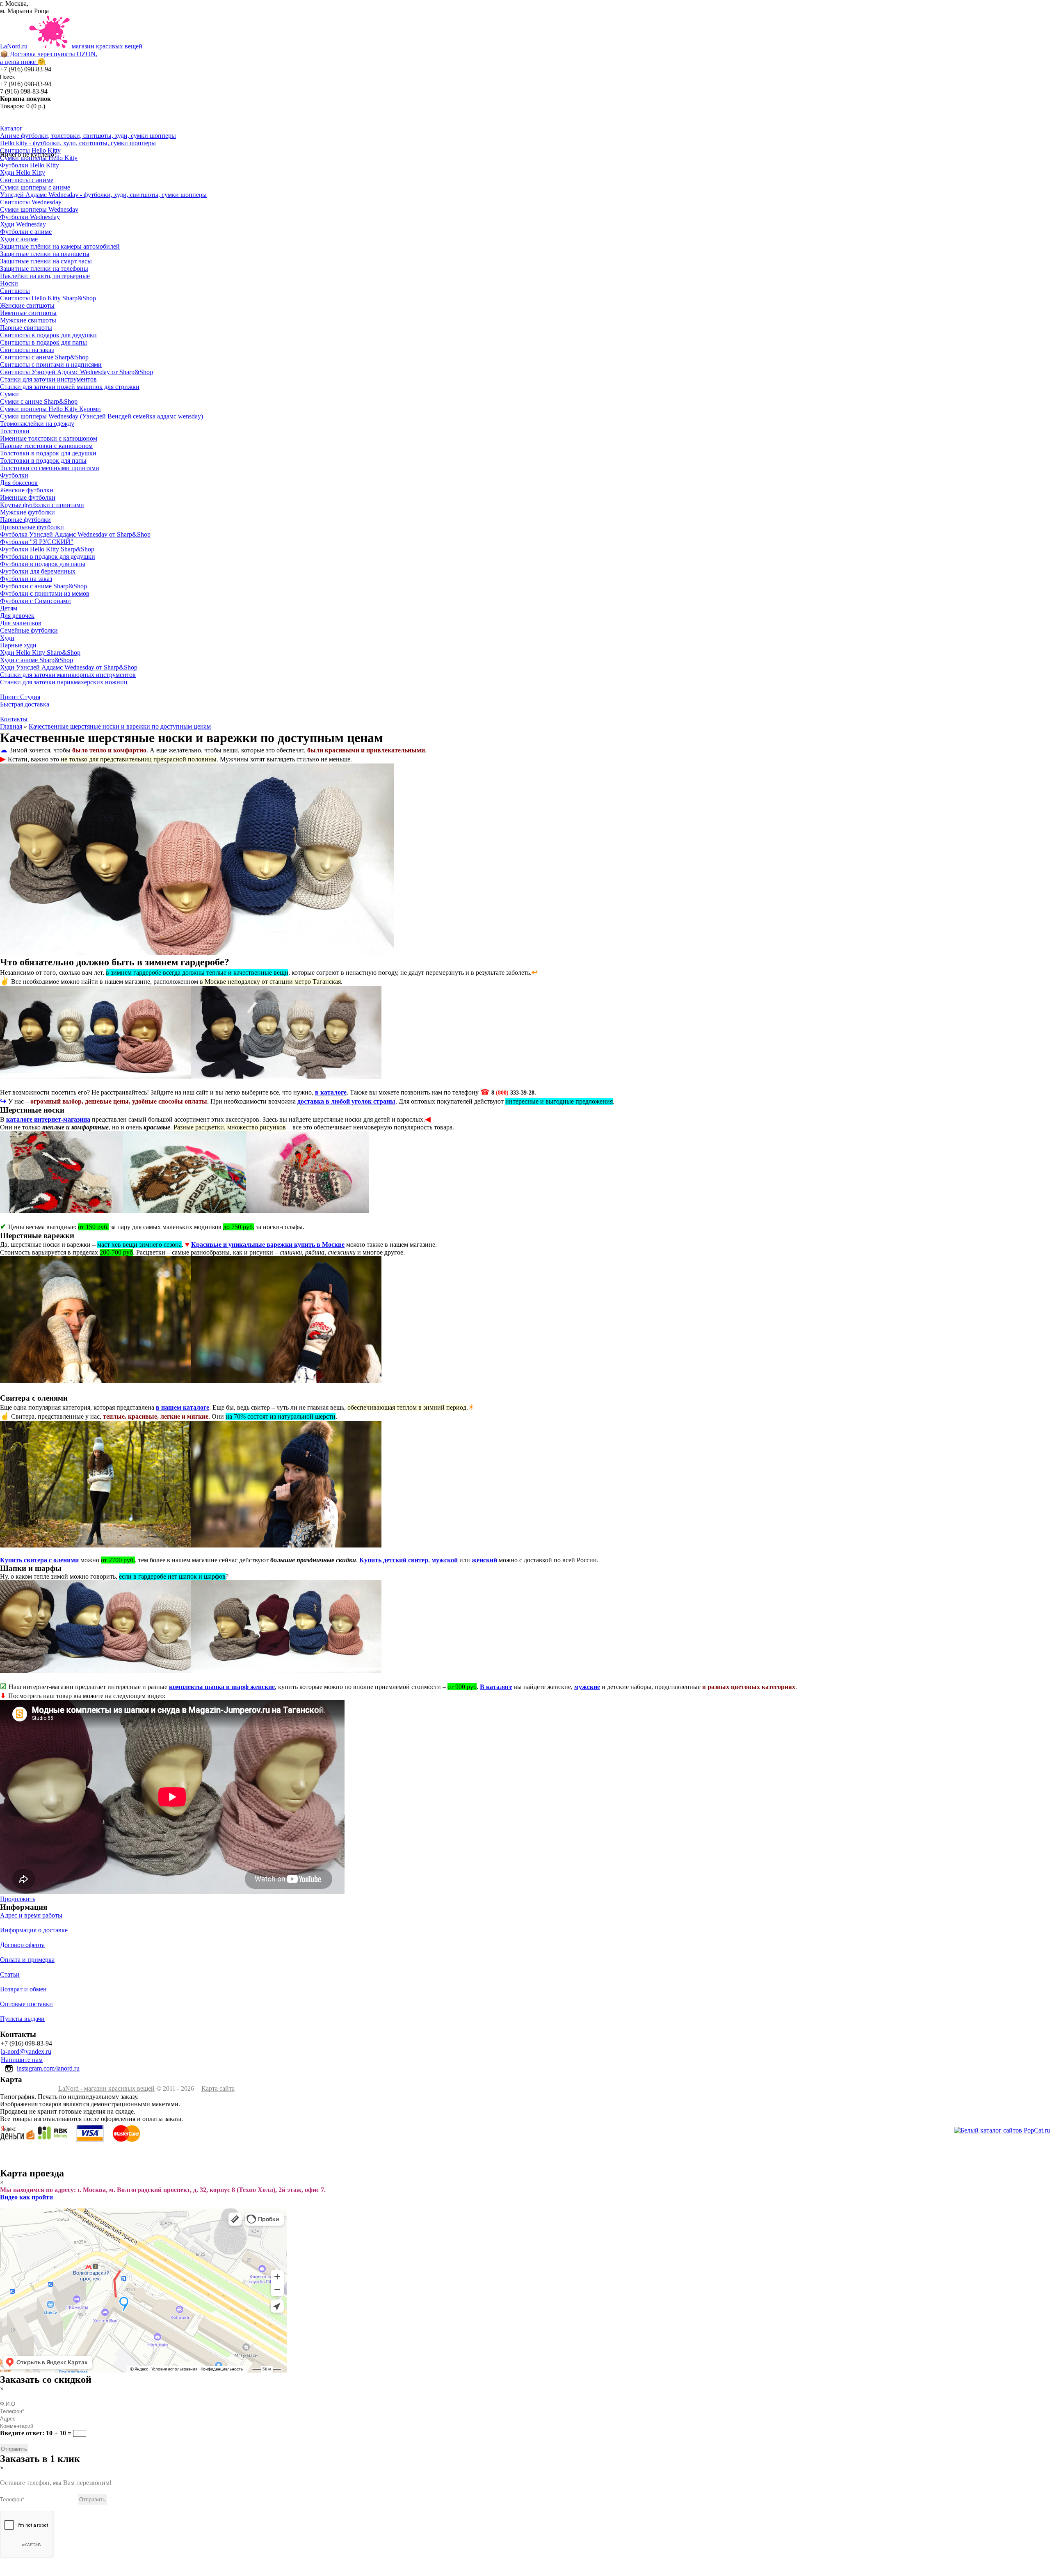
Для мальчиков (21, 623)
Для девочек (17, 616)
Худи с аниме (19, 239)
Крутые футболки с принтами (42, 505)
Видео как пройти (26, 2197)
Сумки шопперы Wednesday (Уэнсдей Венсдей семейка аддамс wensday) (102, 416)
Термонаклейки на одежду (37, 424)
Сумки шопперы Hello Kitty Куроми (50, 409)
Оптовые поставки (26, 2004)
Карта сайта (218, 2088)
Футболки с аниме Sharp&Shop (43, 586)
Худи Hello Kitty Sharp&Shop (40, 653)
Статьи (10, 1974)
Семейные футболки (29, 630)
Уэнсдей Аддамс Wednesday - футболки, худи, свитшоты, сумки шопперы (103, 195)
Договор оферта (22, 1945)
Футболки (14, 475)
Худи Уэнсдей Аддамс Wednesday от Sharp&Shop (69, 667)
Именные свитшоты (28, 313)
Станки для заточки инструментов (48, 379)
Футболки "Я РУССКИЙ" (37, 542)
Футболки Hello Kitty (30, 165)
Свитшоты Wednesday (31, 202)
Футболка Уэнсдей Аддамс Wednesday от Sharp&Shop (75, 534)
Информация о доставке (34, 1930)
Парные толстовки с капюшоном (46, 446)
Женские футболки (27, 490)
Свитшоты (15, 291)
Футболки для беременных (38, 571)
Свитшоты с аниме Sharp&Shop (44, 357)
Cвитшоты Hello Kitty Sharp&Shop (48, 298)
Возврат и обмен (23, 1989)
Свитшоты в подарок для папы (43, 342)
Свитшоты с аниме (27, 180)
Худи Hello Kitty (23, 173)
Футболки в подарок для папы (43, 564)
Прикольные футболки (32, 527)
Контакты (14, 719)
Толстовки (15, 431)
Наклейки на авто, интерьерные (45, 276)
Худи (7, 638)
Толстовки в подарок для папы (43, 461)
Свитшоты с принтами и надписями (51, 365)
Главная (11, 726)
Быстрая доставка (25, 704)
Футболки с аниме (26, 232)
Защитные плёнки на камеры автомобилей (60, 246)
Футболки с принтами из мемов (45, 593)
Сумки (9, 394)
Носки (9, 283)
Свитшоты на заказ (27, 350)
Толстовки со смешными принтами (50, 468)
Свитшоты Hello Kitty (30, 150)
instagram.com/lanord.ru (48, 2068)
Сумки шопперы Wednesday (39, 209)
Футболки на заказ (26, 579)
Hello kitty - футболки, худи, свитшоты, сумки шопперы (78, 143)
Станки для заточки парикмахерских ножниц (64, 682)
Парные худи (18, 645)
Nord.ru (71, 54)
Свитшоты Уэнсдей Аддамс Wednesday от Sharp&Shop (76, 372)
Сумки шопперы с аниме (35, 187)
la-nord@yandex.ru (26, 2051)
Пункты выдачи (22, 2019)
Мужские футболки (27, 512)
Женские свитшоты (27, 305)
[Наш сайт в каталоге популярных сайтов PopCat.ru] (1002, 2130)
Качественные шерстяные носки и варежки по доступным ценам (120, 726)
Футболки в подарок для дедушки (48, 557)
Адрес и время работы (31, 1915)
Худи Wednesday (23, 224)
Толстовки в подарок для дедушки (48, 453)
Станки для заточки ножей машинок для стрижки (70, 387)
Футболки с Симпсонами (35, 601)
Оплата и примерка (27, 1960)
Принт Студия (20, 697)
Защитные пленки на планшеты (45, 254)
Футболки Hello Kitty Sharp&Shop (47, 549)
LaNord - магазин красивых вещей (106, 2088)
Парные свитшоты (26, 328)
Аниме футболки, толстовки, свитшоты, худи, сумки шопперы (88, 136)
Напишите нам (22, 2060)
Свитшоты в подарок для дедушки (48, 335)
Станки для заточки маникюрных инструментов (68, 675)
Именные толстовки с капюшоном (49, 438)
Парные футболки (25, 520)
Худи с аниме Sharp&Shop (37, 660)
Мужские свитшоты (28, 320)
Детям (9, 608)
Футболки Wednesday (30, 217)
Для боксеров (19, 483)
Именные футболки (28, 497)
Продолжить (18, 1899)
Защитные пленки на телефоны (44, 269)
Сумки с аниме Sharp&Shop (39, 401)
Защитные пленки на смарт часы (46, 261)
